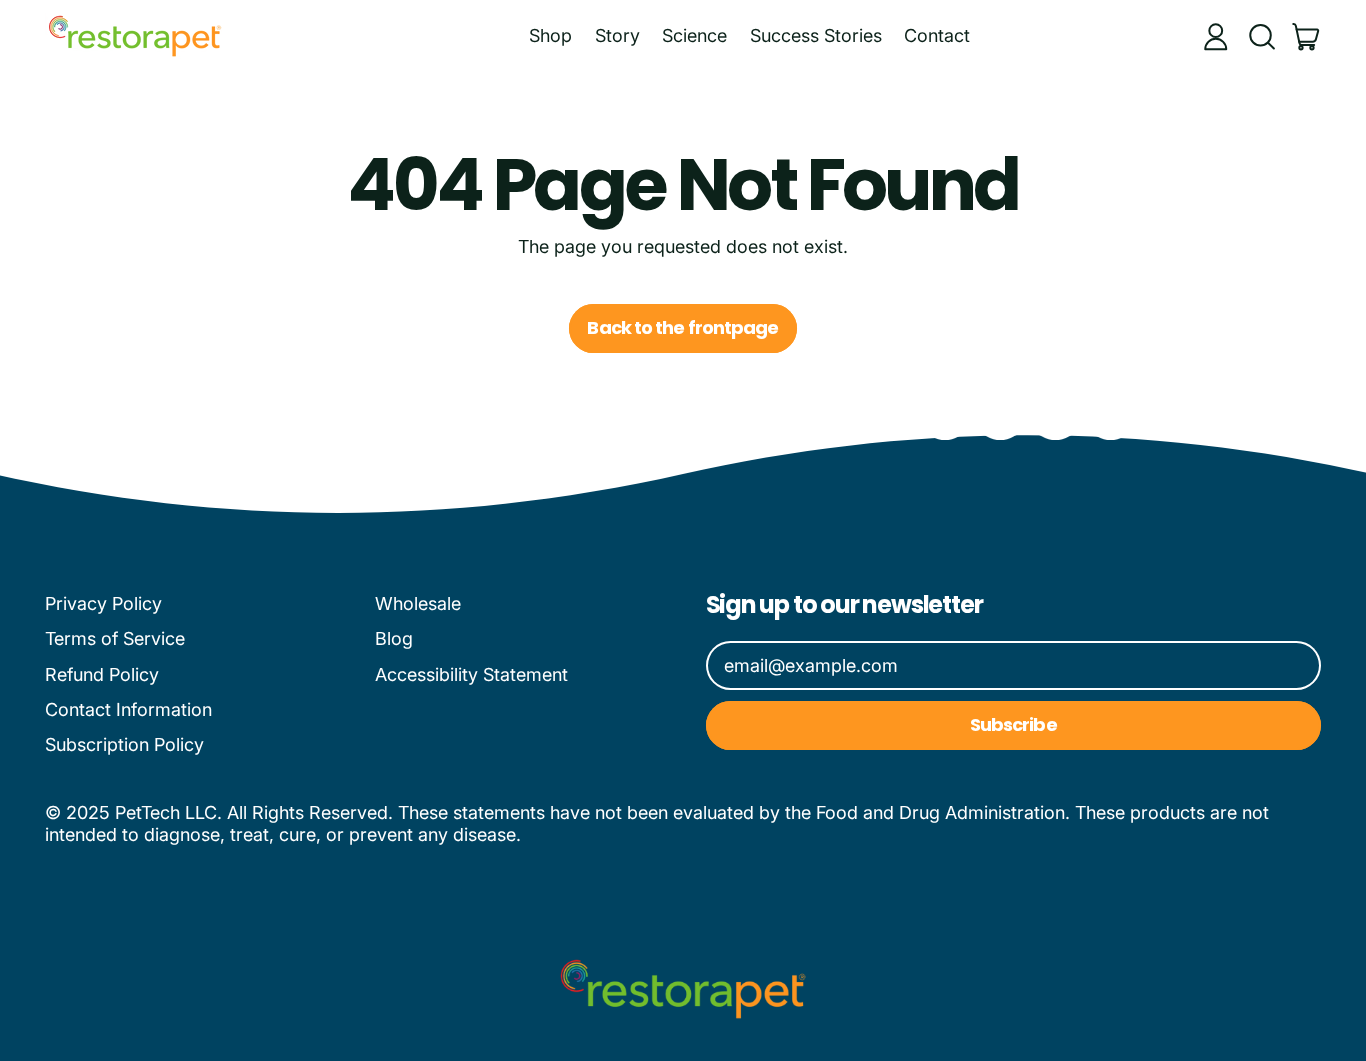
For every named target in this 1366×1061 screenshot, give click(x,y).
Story (617, 35)
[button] (1261, 37)
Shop (550, 35)
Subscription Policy (124, 744)
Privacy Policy (103, 603)
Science (694, 35)
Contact (937, 35)
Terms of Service (115, 638)
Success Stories (816, 35)
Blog (394, 638)
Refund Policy (102, 674)
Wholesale (418, 603)
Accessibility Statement (471, 674)
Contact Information (128, 709)
